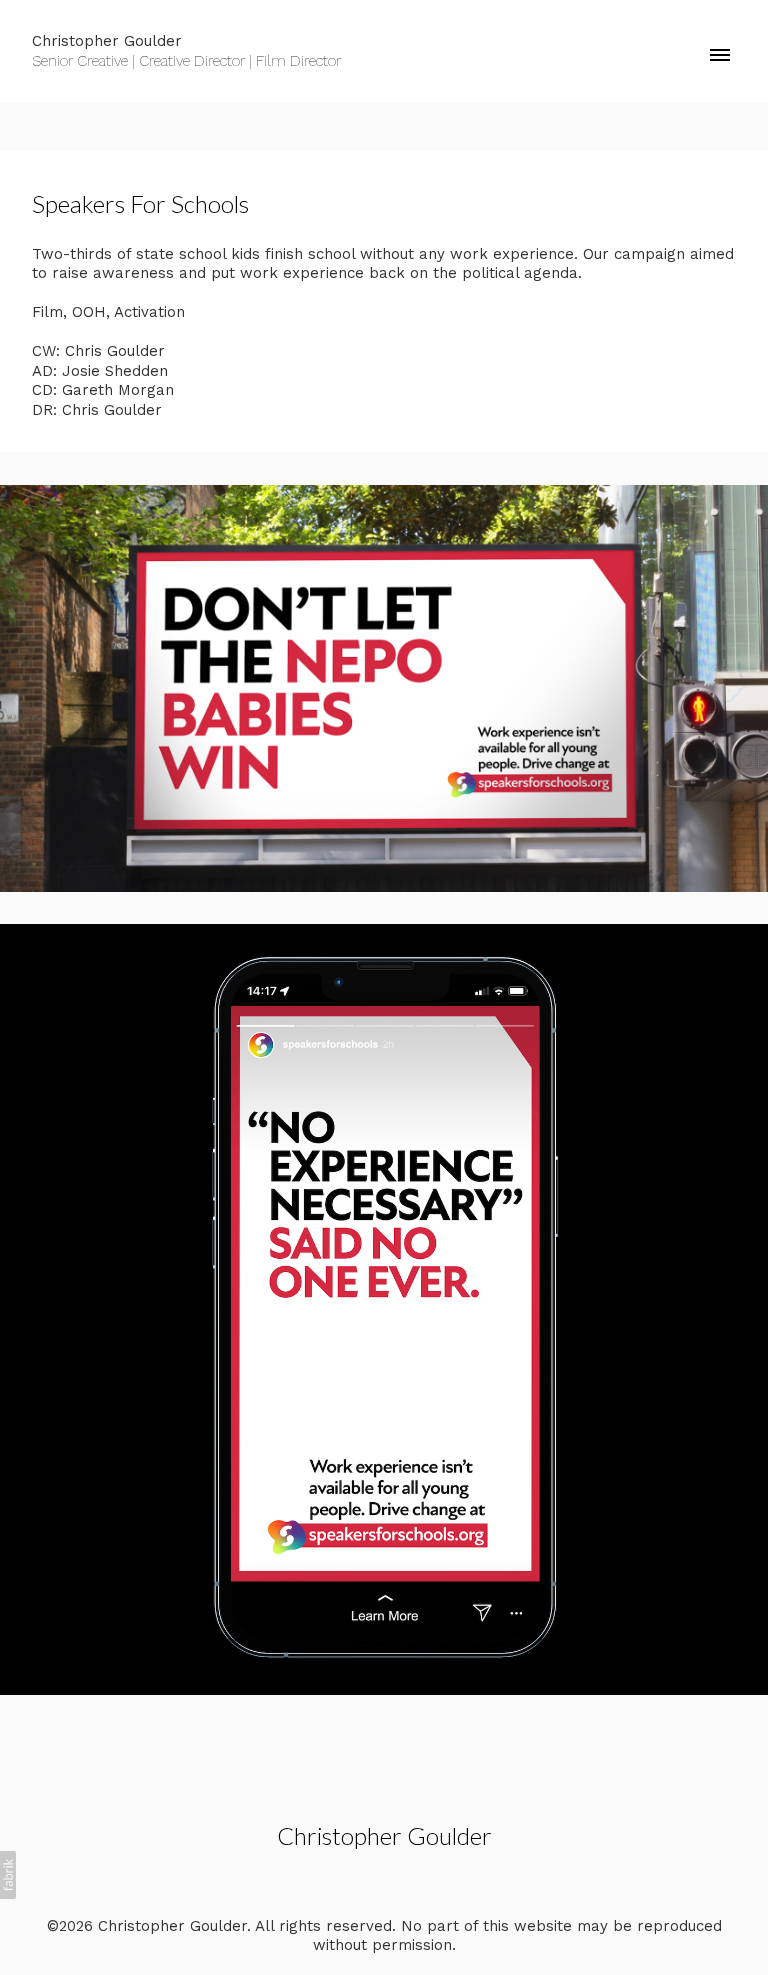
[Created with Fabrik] (8, 1875)
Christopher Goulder (384, 1835)
